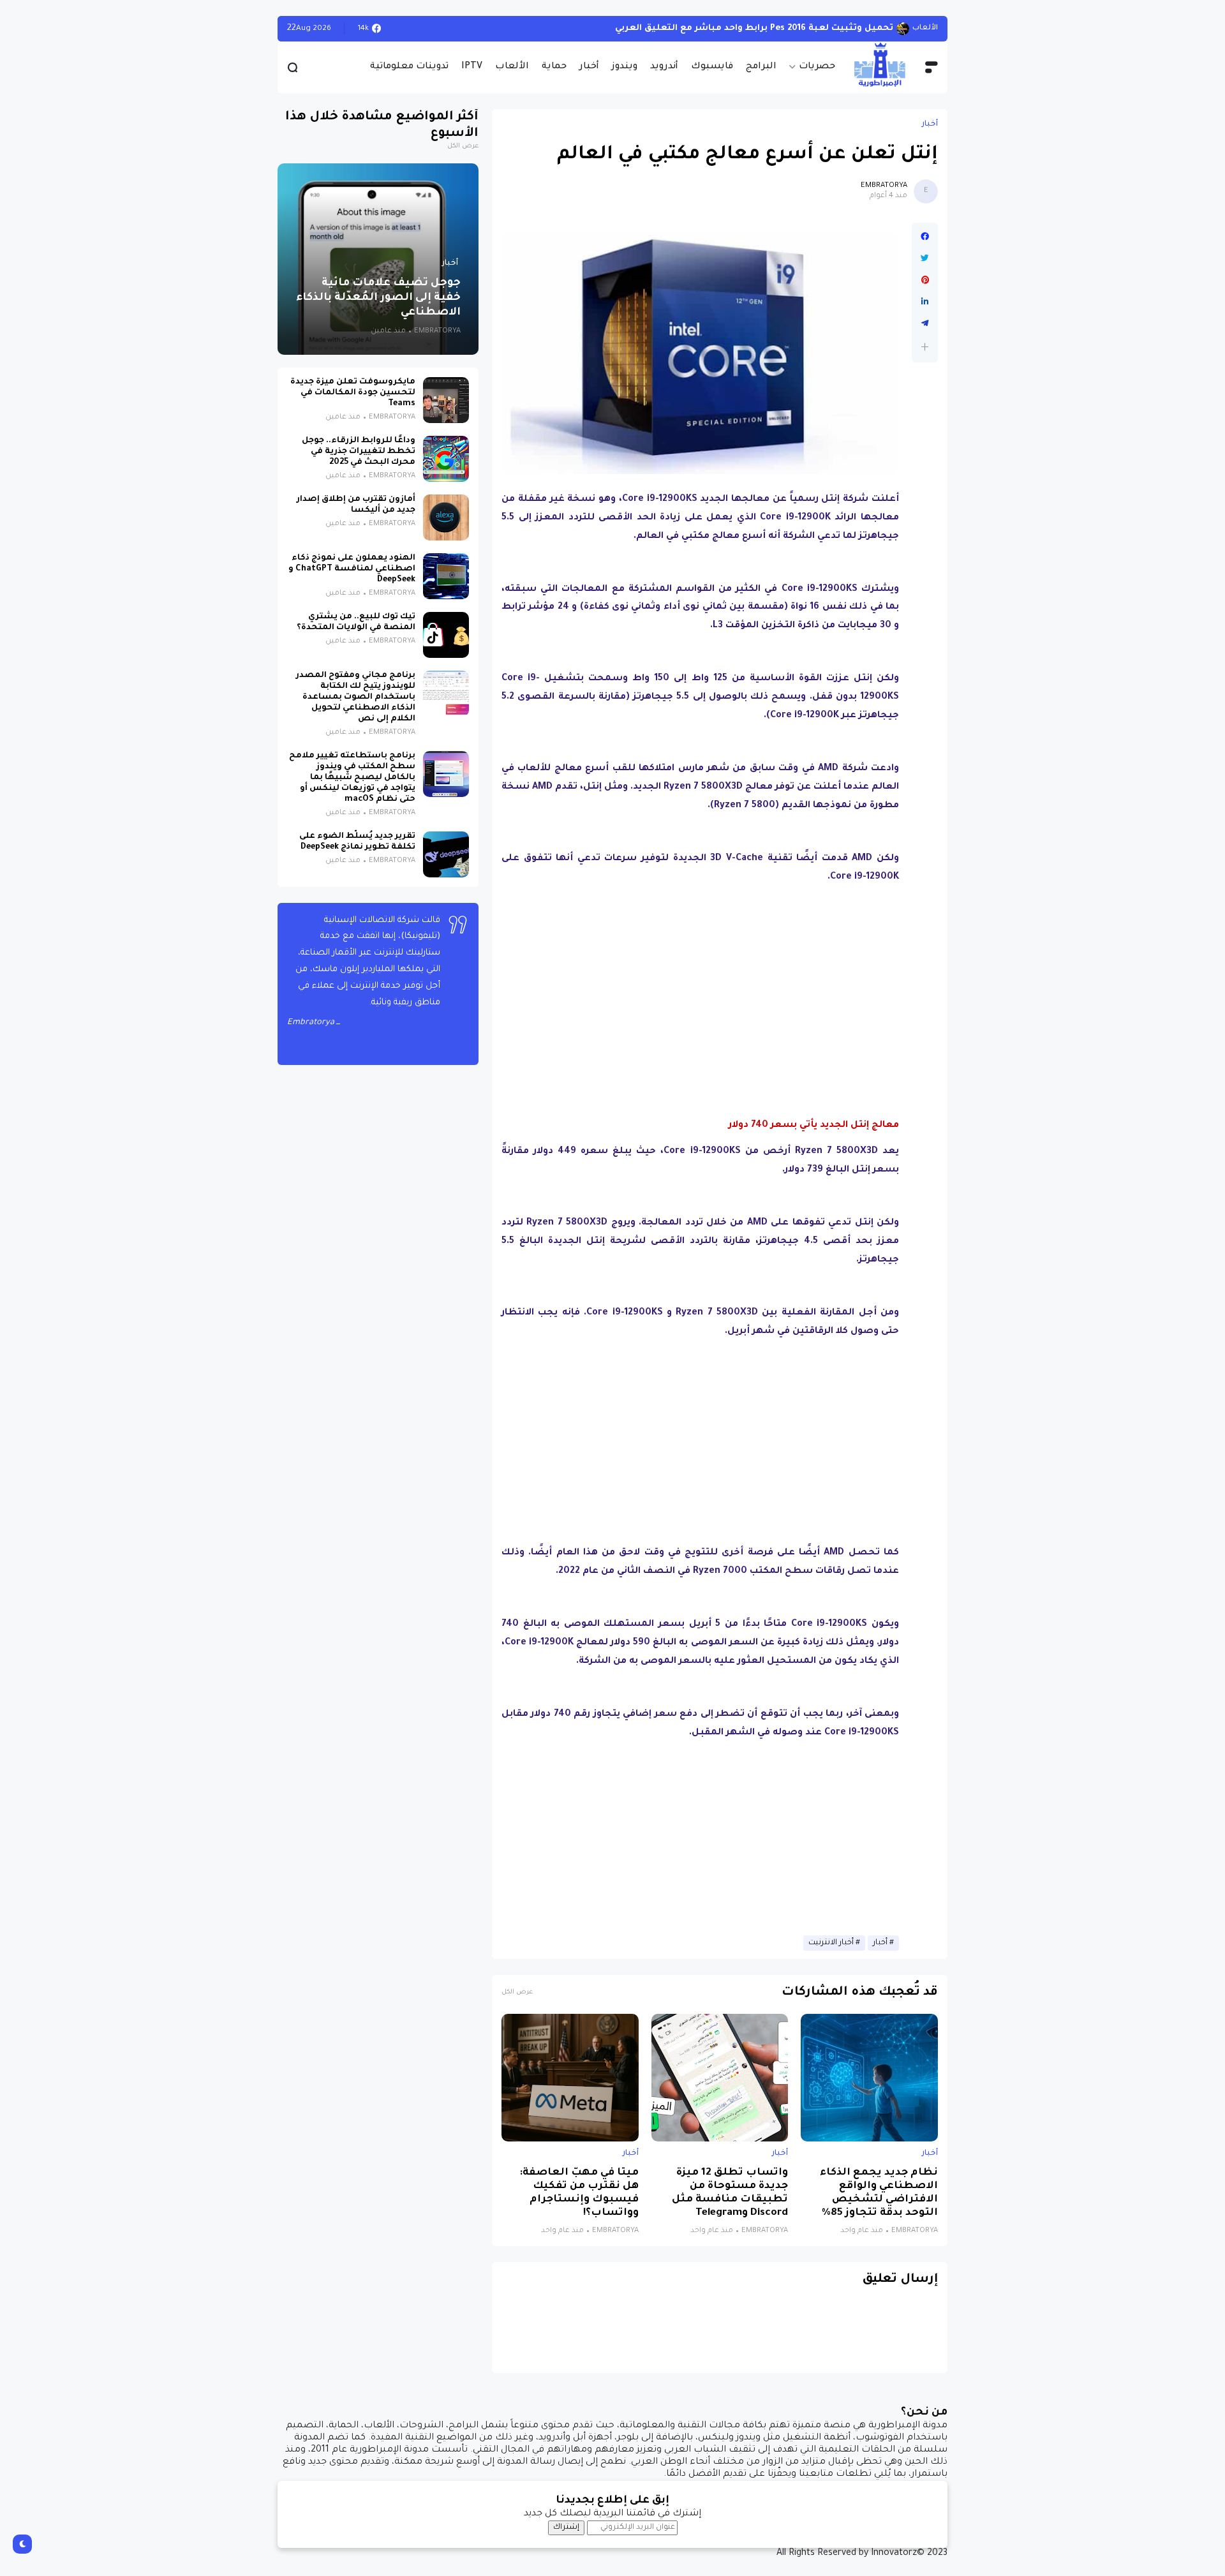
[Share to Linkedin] (925, 302)
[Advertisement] (701, 984)
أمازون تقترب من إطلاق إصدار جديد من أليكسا (356, 505)
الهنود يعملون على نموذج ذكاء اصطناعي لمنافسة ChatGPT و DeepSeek (352, 569)
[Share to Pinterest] (925, 280)
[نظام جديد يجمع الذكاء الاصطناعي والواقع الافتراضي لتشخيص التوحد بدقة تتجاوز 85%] (869, 2078)
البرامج (761, 67)
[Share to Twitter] (925, 258)
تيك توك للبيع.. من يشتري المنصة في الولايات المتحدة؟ (356, 622)
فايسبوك (712, 67)
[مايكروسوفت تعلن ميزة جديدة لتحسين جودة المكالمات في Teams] (446, 400)
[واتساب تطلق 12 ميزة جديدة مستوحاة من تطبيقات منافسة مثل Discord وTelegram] (720, 2078)
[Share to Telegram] (925, 324)
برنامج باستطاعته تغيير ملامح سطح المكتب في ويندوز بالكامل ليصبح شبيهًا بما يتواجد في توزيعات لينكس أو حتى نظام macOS (352, 778)
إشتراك (566, 2528)
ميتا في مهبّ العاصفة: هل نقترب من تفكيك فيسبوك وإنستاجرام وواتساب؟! (579, 2193)
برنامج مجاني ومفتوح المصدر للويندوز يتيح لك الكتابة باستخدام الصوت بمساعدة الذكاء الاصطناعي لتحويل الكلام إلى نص (356, 697)
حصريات (817, 67)
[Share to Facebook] (925, 237)
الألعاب (512, 67)
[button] (925, 347)
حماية (554, 67)
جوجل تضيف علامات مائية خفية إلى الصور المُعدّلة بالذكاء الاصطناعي (378, 298)
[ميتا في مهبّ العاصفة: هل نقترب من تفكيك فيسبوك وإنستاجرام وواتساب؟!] (570, 2078)
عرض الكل (517, 1992)
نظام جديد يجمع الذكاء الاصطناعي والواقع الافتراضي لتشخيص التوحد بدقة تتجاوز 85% (879, 2193)
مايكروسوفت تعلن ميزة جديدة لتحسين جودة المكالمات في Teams (353, 393)
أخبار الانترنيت (831, 1943)
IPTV (472, 67)
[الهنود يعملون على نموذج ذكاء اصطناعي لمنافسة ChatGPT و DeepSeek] (446, 576)
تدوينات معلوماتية (409, 67)
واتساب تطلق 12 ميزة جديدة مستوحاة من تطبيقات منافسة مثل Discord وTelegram (730, 2193)
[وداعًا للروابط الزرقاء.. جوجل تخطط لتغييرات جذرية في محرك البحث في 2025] (446, 459)
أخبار (589, 67)
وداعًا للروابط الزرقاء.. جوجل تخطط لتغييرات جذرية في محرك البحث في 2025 (359, 452)
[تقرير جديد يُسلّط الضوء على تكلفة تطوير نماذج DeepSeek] (446, 854)
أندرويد (664, 67)
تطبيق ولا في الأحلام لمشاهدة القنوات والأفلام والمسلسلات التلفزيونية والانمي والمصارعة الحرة (687, 28)
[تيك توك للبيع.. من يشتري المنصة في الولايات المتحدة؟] (446, 635)
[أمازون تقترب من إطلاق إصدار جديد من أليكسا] (446, 517)
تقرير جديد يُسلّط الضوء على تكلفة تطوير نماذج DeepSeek (357, 842)
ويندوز (625, 67)
